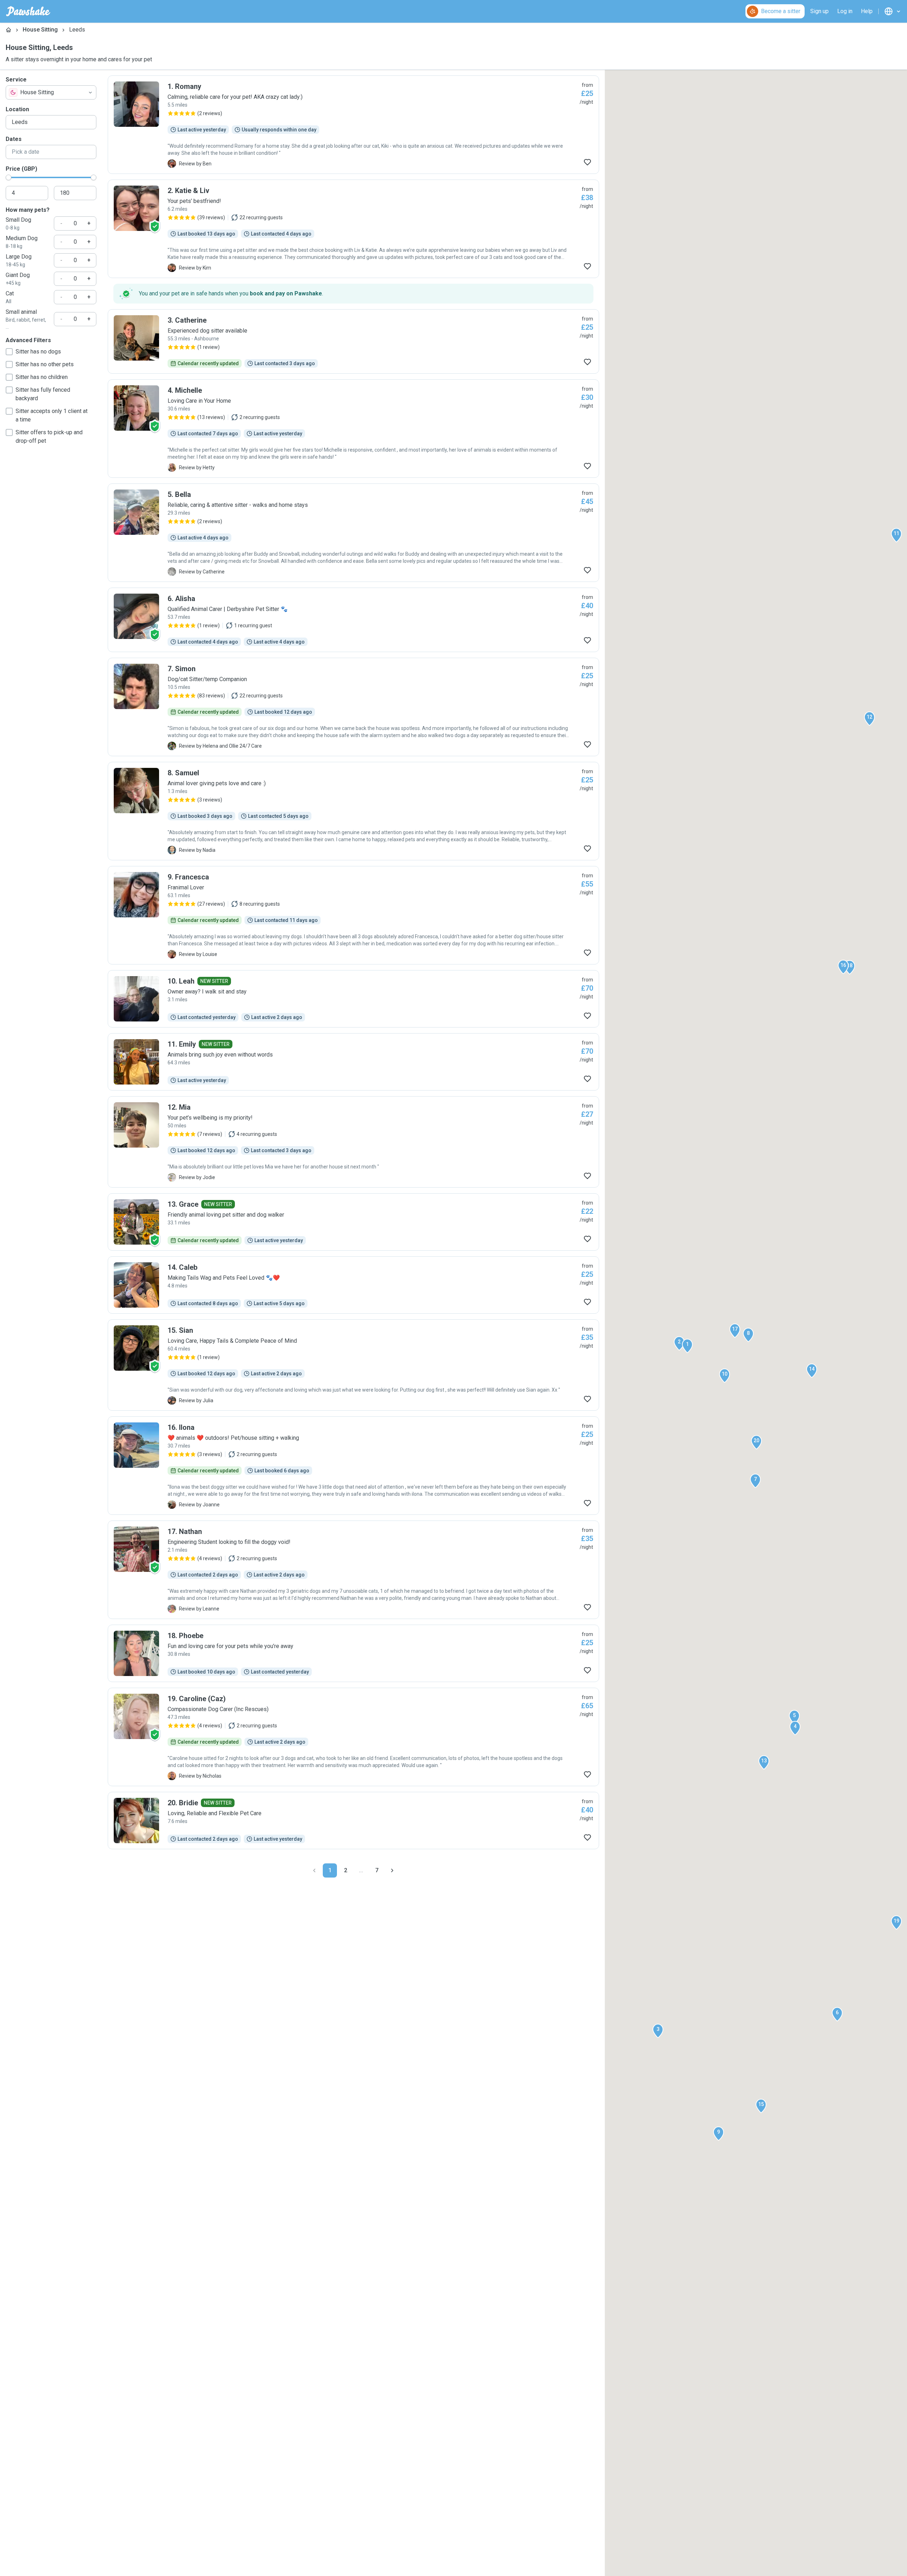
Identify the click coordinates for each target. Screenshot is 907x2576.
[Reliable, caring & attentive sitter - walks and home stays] (353, 533)
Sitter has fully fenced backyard (43, 394)
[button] (687, 1346)
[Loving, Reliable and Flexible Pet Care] (353, 1821)
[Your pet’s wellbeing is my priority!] (353, 1142)
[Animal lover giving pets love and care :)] (353, 811)
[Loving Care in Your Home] (353, 429)
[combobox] (51, 92)
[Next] (392, 1870)
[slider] (9, 177)
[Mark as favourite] (587, 162)
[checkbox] (9, 352)
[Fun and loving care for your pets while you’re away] (353, 1653)
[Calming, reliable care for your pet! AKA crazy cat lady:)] (353, 125)
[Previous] (314, 1870)
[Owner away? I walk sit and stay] (353, 999)
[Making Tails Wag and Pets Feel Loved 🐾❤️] (353, 1285)
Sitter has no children (42, 377)
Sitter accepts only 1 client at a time (52, 415)
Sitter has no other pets (45, 364)
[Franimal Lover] (353, 915)
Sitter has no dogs (38, 352)
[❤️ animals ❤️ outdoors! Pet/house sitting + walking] (353, 1466)
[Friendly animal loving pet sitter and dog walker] (353, 1222)
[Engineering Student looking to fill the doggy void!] (353, 1570)
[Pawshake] (28, 11)
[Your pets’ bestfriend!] (353, 229)
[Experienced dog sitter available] (353, 341)
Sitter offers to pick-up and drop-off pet (49, 437)
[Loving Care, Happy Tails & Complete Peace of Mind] (353, 1365)
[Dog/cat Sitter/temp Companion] (353, 707)
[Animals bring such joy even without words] (353, 1062)
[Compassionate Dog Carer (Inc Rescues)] (353, 1737)
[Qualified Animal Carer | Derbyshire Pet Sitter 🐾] (353, 620)
